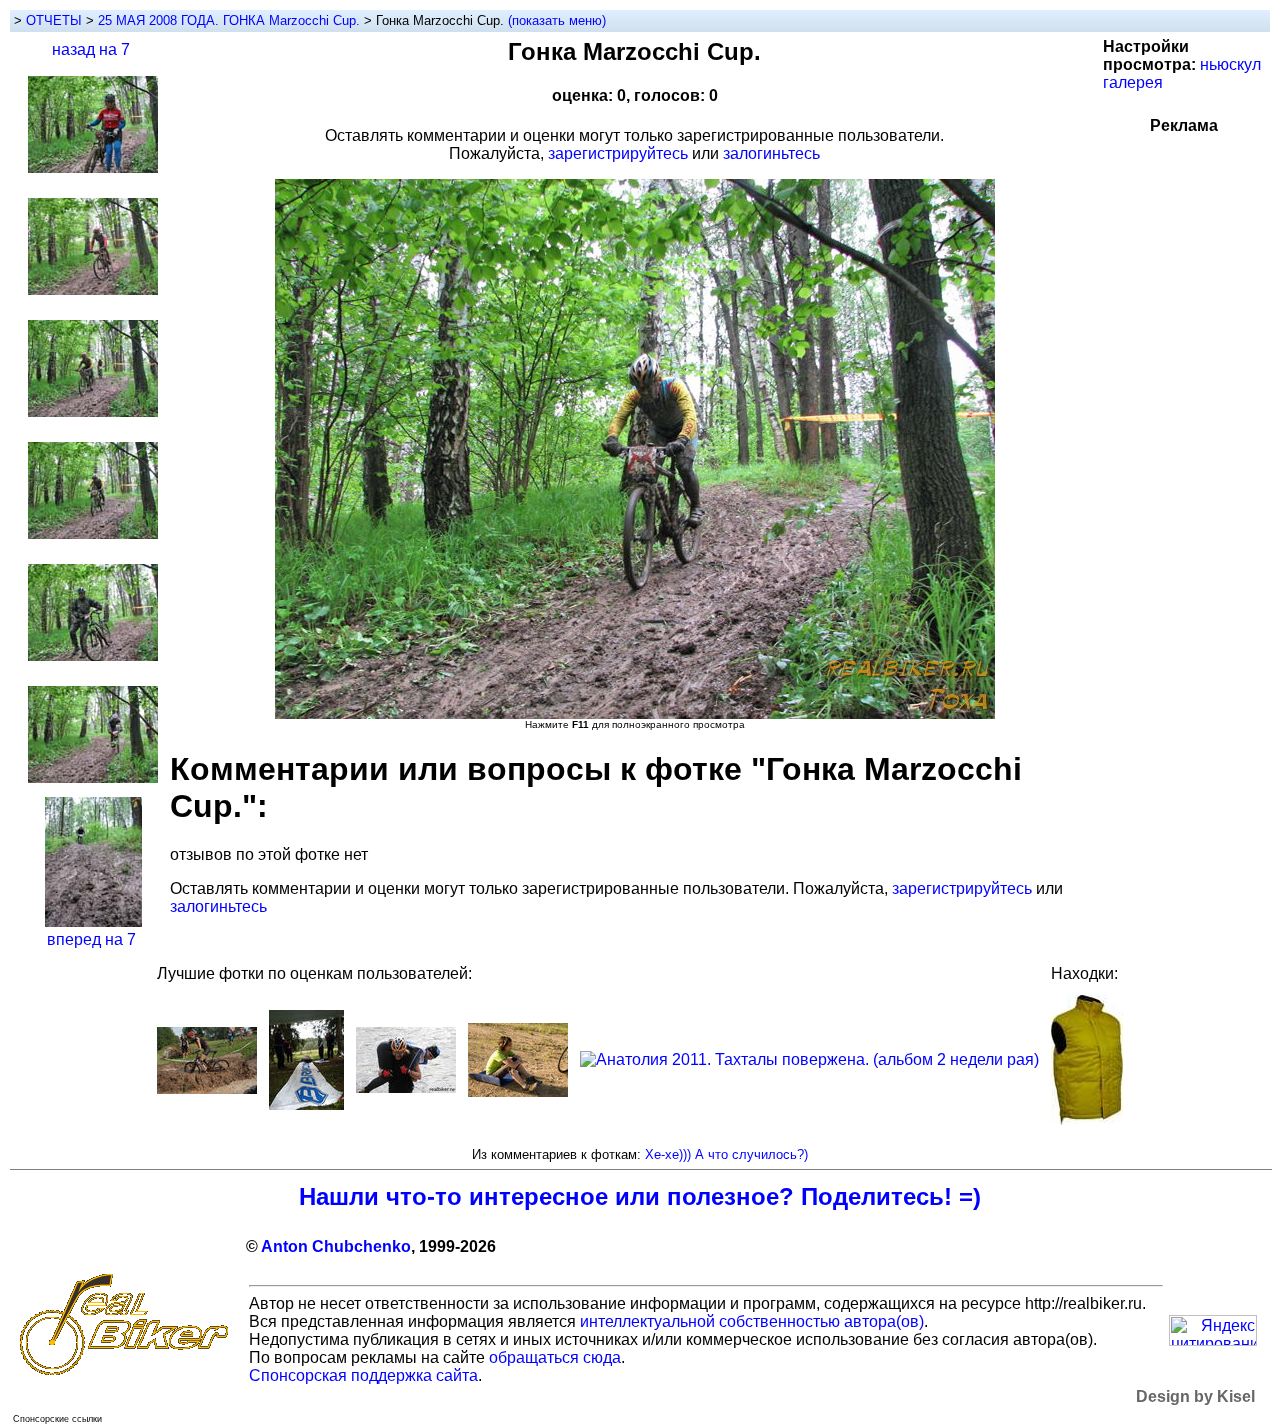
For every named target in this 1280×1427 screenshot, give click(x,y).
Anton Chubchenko (336, 1246)
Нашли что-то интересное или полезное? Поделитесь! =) (640, 1196)
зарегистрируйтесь (618, 153)
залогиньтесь (771, 153)
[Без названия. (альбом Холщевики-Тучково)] (518, 1091)
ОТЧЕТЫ (54, 20)
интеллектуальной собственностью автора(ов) (752, 1321)
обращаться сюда (555, 1357)
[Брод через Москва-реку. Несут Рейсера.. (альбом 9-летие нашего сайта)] (406, 1087)
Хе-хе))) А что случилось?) (726, 1154)
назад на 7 (91, 49)
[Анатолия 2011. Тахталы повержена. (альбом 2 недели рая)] (809, 1059)
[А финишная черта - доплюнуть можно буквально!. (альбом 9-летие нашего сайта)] (306, 1104)
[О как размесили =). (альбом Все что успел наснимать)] (207, 1088)
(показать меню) (557, 20)
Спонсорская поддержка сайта (363, 1375)
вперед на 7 (91, 939)
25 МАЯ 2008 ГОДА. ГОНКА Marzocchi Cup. (231, 20)
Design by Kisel (1195, 1396)
